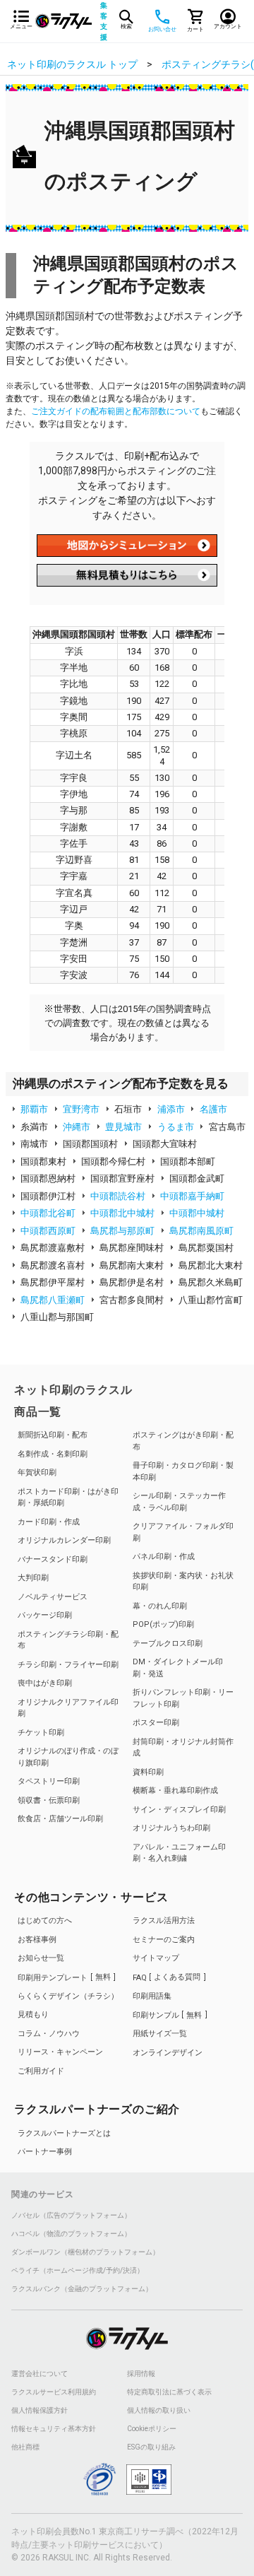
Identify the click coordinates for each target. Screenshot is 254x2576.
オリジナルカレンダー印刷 (64, 1540)
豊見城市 (123, 1127)
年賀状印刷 (37, 1472)
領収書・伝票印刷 (49, 1800)
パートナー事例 (45, 2152)
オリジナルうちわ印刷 (171, 1828)
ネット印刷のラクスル (73, 1390)
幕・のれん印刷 (160, 1606)
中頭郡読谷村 (118, 1196)
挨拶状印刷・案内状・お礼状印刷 (183, 1582)
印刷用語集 (152, 1996)
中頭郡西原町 (48, 1231)
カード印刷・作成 (49, 1522)
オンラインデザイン (168, 2053)
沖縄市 (77, 1127)
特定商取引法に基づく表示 (169, 2392)
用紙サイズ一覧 (160, 2034)
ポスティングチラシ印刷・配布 (68, 1640)
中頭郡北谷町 (48, 1213)
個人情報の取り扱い (159, 2411)
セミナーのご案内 (164, 1940)
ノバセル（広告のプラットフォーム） (71, 2216)
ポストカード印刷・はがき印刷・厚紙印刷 (68, 1498)
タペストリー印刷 (49, 1781)
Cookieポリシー (152, 2429)
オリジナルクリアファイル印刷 (68, 1708)
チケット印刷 (41, 1733)
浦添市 (171, 1109)
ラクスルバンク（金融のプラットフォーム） (82, 2289)
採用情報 (141, 2374)
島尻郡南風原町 (201, 1231)
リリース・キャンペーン (60, 2052)
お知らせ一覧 (41, 1958)
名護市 (213, 1109)
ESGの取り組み (151, 2447)
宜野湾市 (81, 1109)
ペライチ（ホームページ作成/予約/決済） (78, 2271)
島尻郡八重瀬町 (53, 1300)
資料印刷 (148, 1772)
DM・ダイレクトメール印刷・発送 (178, 1668)
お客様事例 (37, 1940)
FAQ (167, 1977)
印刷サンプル (168, 2015)
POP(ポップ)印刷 (163, 1624)
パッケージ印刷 (45, 1615)
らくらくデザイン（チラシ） (68, 1996)
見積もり (33, 2015)
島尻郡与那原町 (122, 1231)
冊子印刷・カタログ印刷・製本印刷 (183, 1471)
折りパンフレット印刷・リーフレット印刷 (183, 1698)
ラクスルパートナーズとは (64, 2133)
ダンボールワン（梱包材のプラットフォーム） (85, 2252)
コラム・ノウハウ (49, 2034)
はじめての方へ (45, 1921)
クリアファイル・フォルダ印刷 (183, 1532)
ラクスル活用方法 (164, 1921)
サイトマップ (156, 1958)
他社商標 (25, 2447)
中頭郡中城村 (197, 1213)
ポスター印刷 (156, 1723)
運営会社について (40, 2374)
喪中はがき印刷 (45, 1683)
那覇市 (34, 1109)
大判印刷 (33, 1578)
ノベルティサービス (53, 1597)
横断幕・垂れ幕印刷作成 (175, 1790)
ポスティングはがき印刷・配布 (183, 1441)
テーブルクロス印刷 (168, 1643)
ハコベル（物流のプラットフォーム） (71, 2234)
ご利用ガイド (41, 2071)
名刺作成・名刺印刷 (53, 1454)
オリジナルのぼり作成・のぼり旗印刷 (68, 1757)
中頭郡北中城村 (122, 1213)
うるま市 (176, 1127)
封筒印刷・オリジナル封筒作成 (183, 1748)
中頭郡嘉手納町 (192, 1196)
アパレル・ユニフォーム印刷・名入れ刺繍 (179, 1853)
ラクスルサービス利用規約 (54, 2392)
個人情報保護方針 (40, 2411)
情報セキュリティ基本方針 (54, 2429)
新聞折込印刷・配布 (53, 1435)
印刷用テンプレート (64, 1977)
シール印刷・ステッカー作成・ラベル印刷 (179, 1502)
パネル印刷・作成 (164, 1557)
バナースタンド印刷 (53, 1559)
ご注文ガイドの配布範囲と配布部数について (116, 411)
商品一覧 (38, 1412)
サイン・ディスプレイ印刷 (179, 1810)
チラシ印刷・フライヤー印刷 (68, 1665)
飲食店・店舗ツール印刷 (60, 1819)
